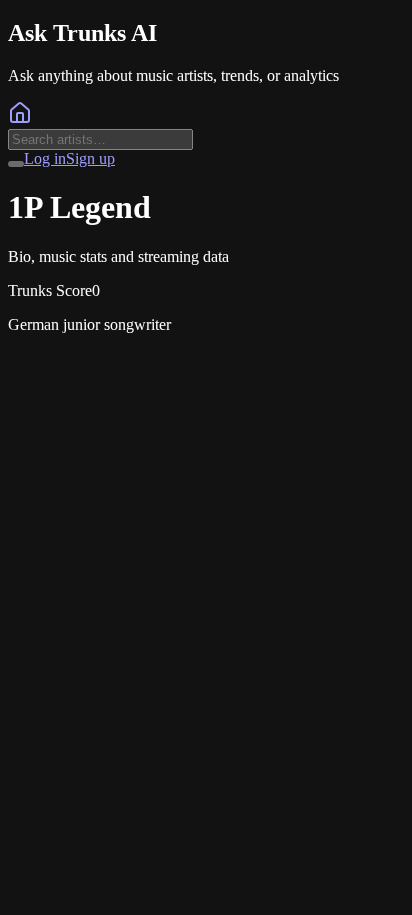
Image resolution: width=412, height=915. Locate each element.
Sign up (90, 158)
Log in (45, 158)
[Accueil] (20, 119)
